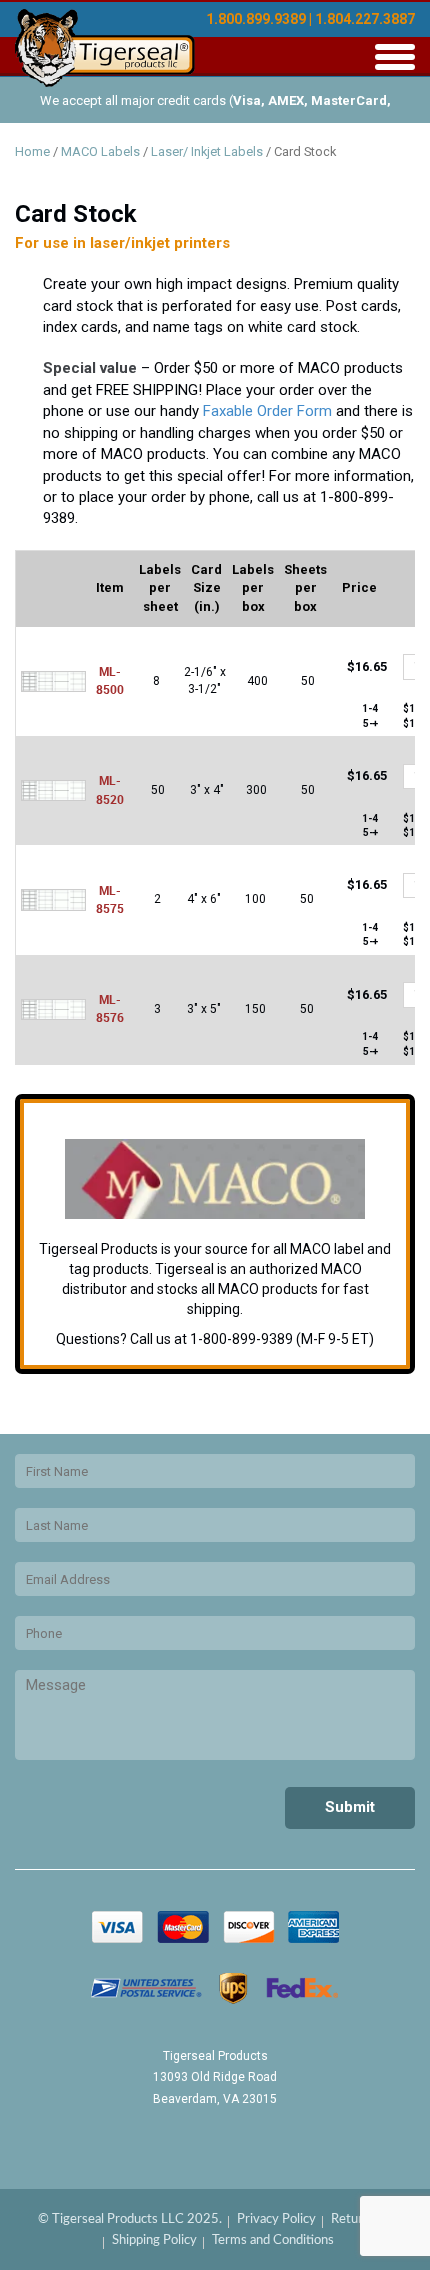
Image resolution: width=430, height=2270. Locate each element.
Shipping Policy (154, 2240)
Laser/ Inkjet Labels (207, 151)
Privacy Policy (276, 2219)
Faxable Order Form (267, 411)
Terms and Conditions (273, 2240)
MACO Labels (100, 151)
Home (32, 151)
